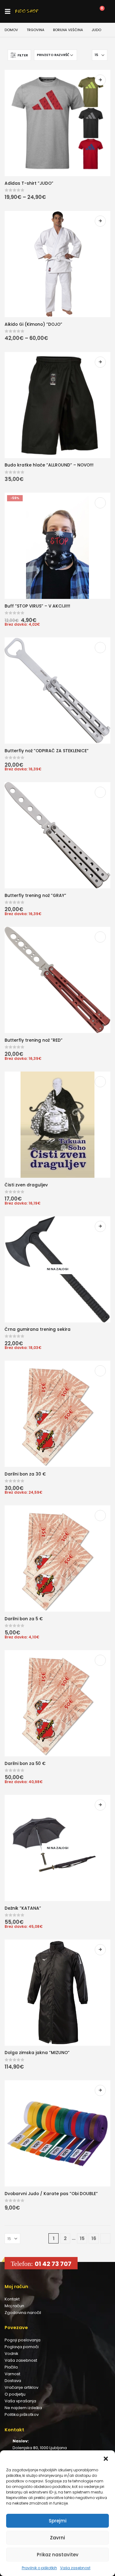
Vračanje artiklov (21, 2387)
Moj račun (14, 2306)
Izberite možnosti (100, 80)
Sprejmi (58, 2521)
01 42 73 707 (53, 2264)
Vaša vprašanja (20, 2401)
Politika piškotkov (22, 2414)
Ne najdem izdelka (23, 2408)
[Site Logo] (27, 11)
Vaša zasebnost (75, 2568)
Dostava (13, 2381)
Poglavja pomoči (22, 2347)
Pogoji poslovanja (23, 2340)
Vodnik (11, 2354)
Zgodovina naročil (23, 2313)
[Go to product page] (57, 123)
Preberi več (100, 1226)
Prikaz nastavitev (58, 2555)
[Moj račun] (71, 11)
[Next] (105, 2238)
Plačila (11, 2367)
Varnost (12, 2374)
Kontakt (12, 2299)
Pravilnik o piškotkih (39, 2568)
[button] (106, 2458)
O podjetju (15, 2394)
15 (82, 2238)
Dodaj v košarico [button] (100, 503)
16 (94, 2238)
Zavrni (57, 2538)
